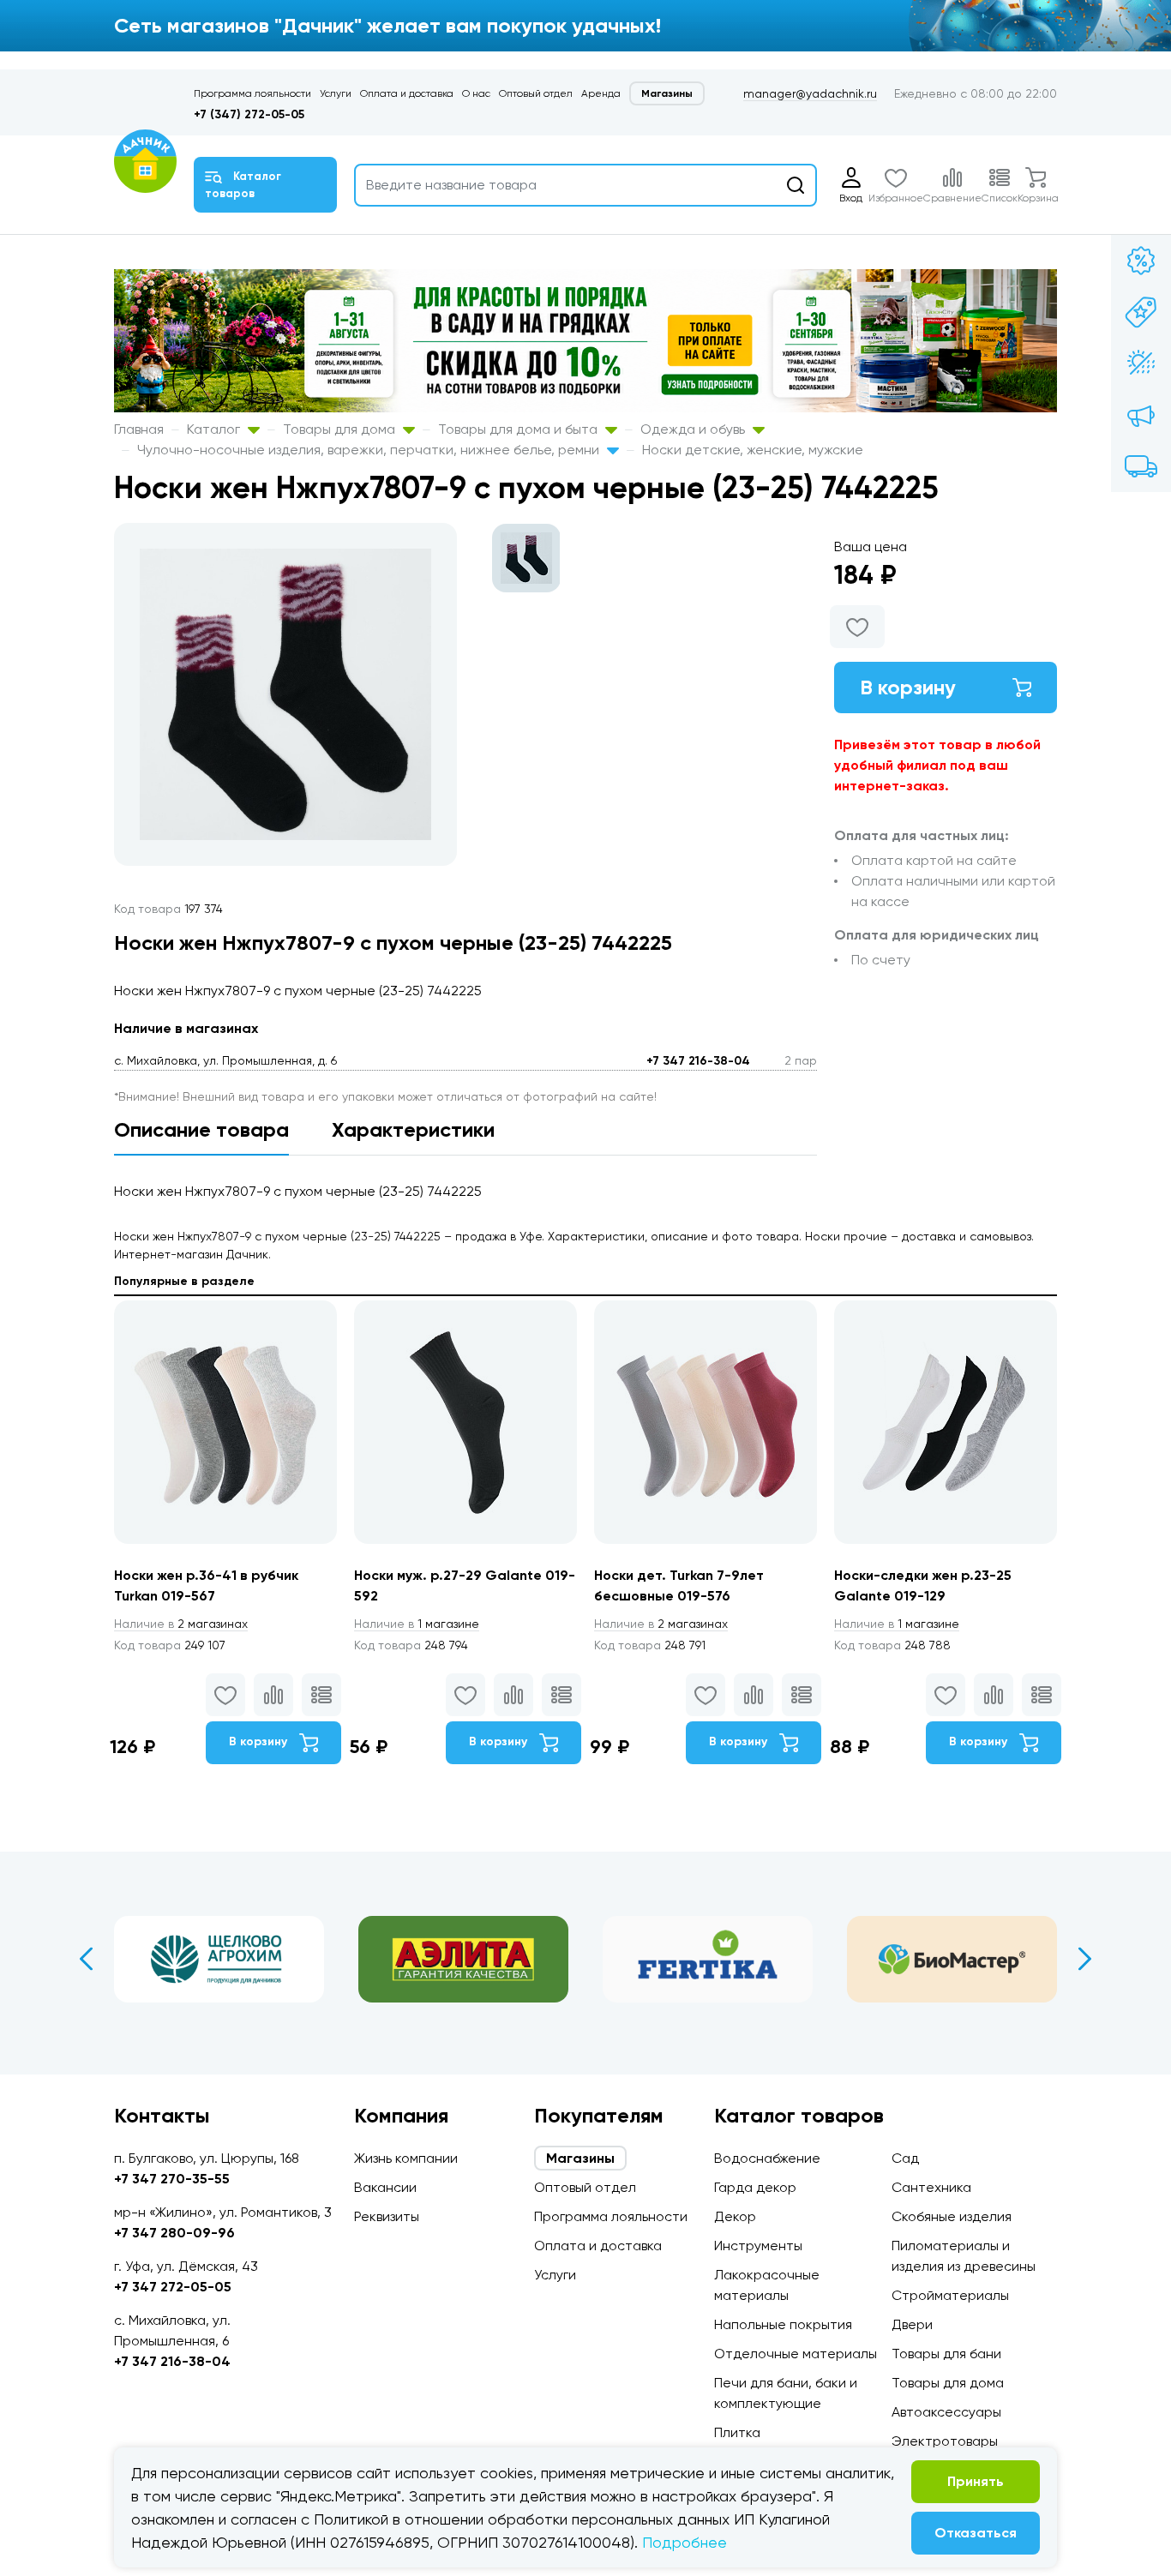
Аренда (601, 93)
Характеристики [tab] (413, 1129)
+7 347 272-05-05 (173, 2287)
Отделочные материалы (796, 2354)
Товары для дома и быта (519, 429)
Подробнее (685, 2542)
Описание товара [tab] (201, 1129)
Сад (905, 2158)
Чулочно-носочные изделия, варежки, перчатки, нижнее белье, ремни (370, 450)
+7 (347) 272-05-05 (249, 114)
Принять (976, 2481)
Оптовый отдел (536, 93)
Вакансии (385, 2187)
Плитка (737, 2432)
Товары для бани (946, 2354)
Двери (912, 2324)
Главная (139, 429)
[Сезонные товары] (1141, 363)
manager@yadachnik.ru (810, 93)
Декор (735, 2216)
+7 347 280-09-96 (174, 2233)
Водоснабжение (767, 2158)
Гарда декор (755, 2187)
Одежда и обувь (694, 429)
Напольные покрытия (783, 2324)
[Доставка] (1141, 466)
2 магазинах (181, 1624)
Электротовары (945, 2441)
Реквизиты (387, 2216)
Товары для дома (341, 429)
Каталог (215, 429)
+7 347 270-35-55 (172, 2179)
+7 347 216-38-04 (698, 1061)
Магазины (667, 93)
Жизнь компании (406, 2158)
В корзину (908, 687)
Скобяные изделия (952, 2216)
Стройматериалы (950, 2295)
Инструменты (758, 2246)
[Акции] (1141, 261)
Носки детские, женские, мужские (753, 450)
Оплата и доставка (407, 93)
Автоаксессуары (946, 2412)
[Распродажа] (1141, 415)
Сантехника (931, 2187)
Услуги (336, 93)
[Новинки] (1141, 312)
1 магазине (417, 1624)
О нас (476, 93)
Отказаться (976, 2533)
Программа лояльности (252, 93)
